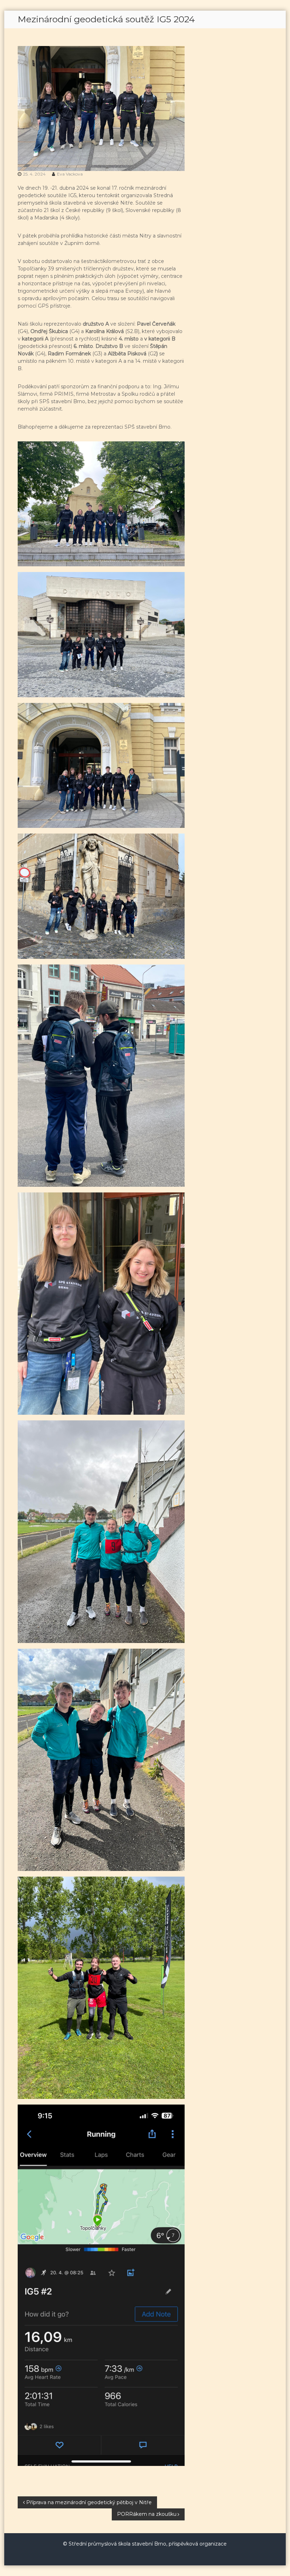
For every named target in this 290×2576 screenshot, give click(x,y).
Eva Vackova (70, 174)
